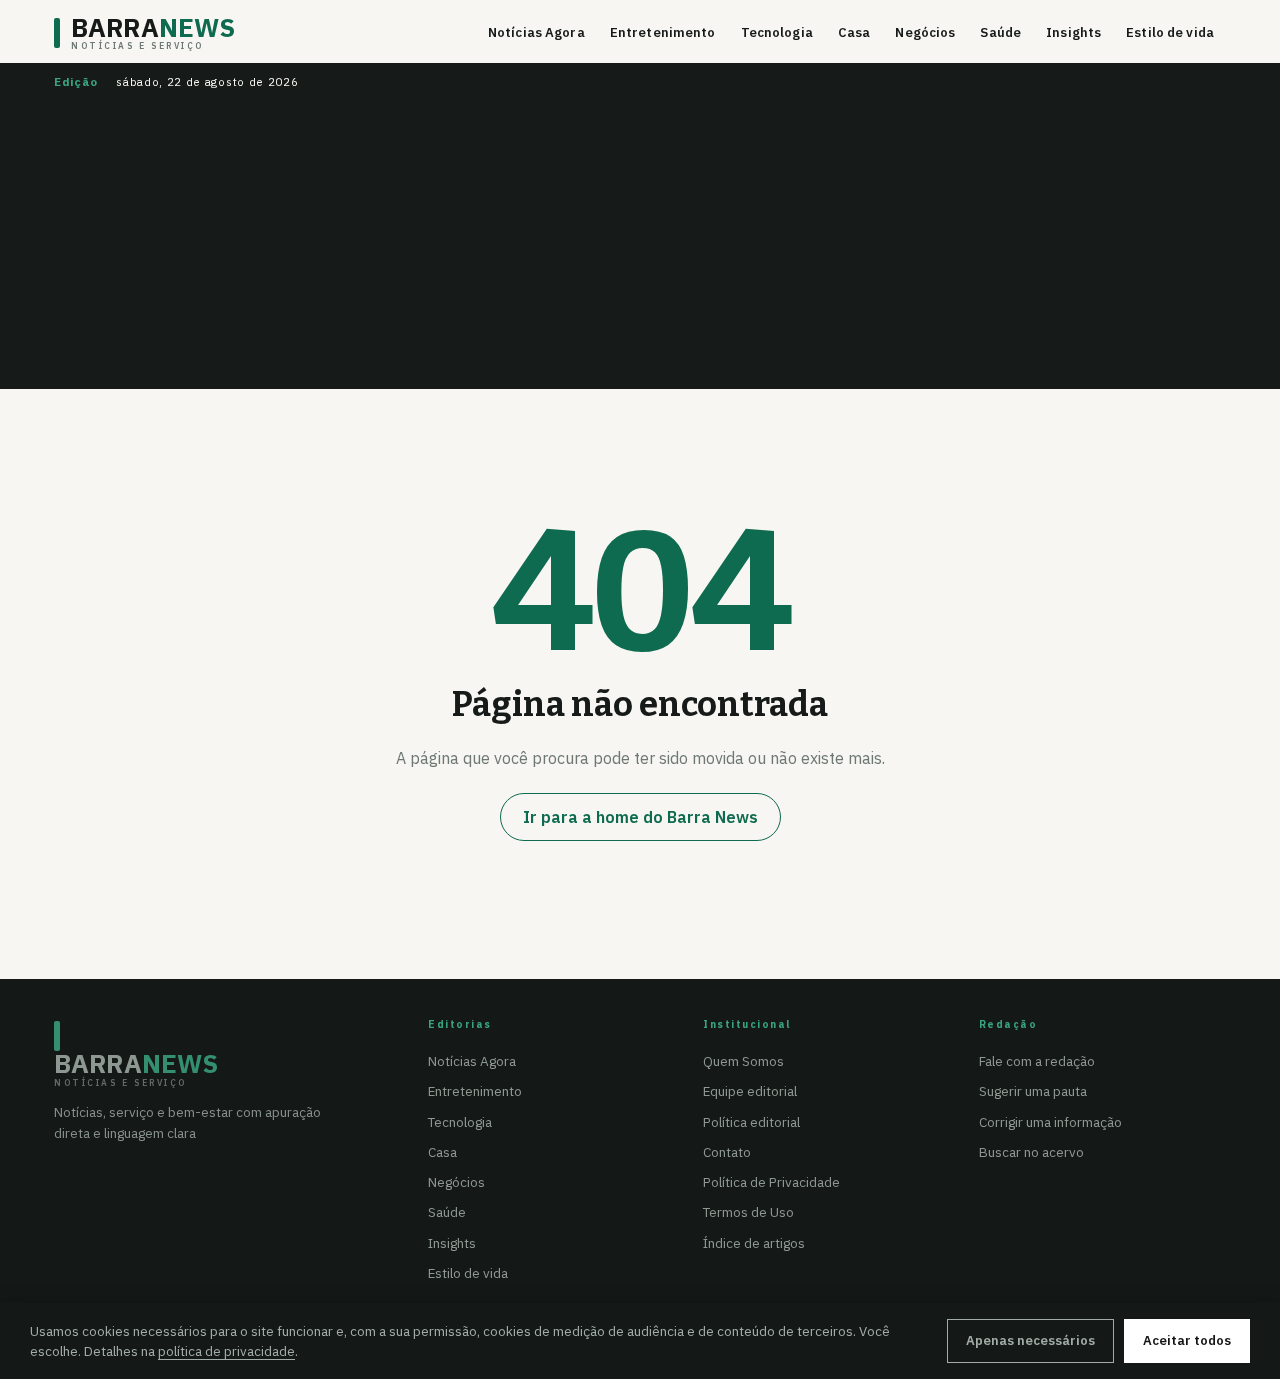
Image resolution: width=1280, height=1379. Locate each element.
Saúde (1000, 32)
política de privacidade (226, 1351)
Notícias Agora (536, 32)
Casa (854, 32)
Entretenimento (663, 32)
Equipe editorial (750, 1091)
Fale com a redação (1037, 1061)
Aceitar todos (1187, 1340)
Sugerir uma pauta (1033, 1091)
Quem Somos (743, 1061)
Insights (1073, 32)
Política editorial (751, 1122)
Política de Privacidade (771, 1182)
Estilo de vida (1170, 32)
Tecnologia (777, 32)
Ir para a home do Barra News (640, 817)
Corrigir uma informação (1050, 1122)
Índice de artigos (754, 1243)
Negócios (925, 32)
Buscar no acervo (1031, 1152)
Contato (727, 1152)
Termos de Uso (748, 1212)
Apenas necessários (1030, 1340)
